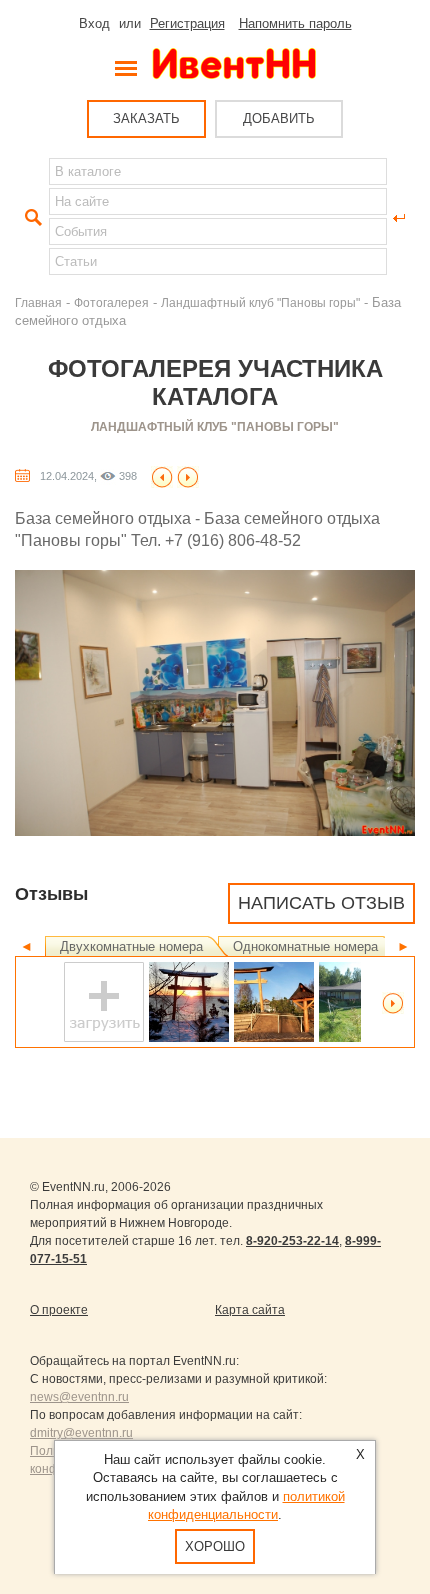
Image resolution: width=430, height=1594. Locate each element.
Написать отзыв (321, 903)
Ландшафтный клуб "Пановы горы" (260, 302)
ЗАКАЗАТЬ (146, 118)
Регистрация (187, 23)
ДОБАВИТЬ (279, 118)
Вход (94, 23)
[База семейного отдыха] (162, 475)
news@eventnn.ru (79, 1397)
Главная (38, 302)
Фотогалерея (111, 302)
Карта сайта (250, 1310)
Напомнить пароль (295, 23)
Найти (31, 218)
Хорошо (215, 1546)
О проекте (59, 1310)
